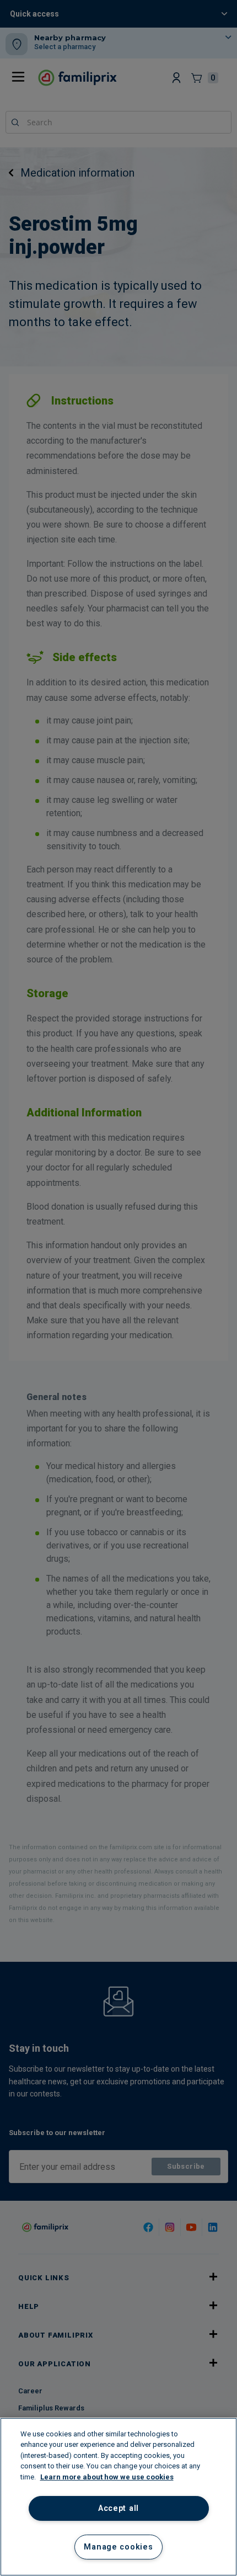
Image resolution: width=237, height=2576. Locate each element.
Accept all (118, 2508)
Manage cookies (118, 2547)
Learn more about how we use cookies (107, 2477)
